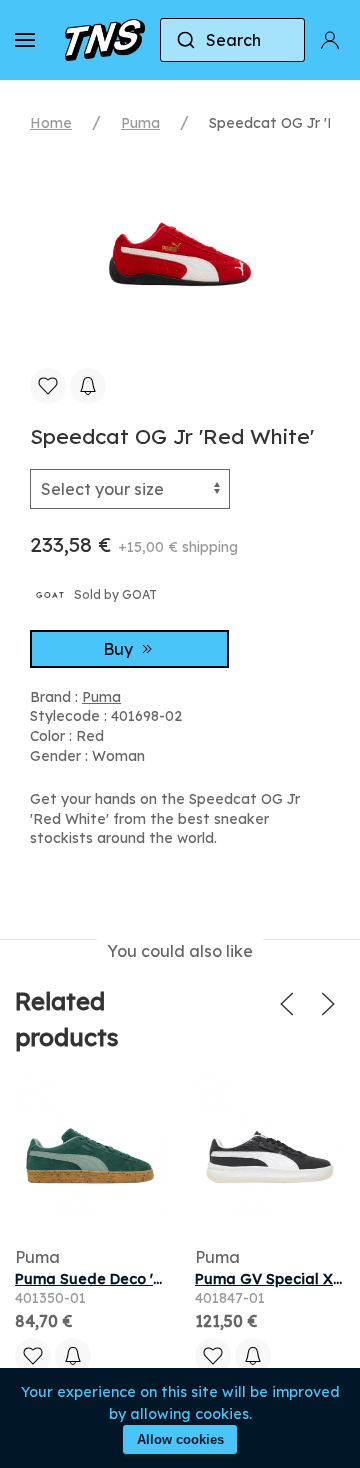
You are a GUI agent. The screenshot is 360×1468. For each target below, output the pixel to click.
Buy (120, 649)
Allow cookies (180, 1439)
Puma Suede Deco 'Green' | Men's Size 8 (156, 1279)
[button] (25, 40)
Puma (140, 123)
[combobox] (232, 40)
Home (51, 123)
